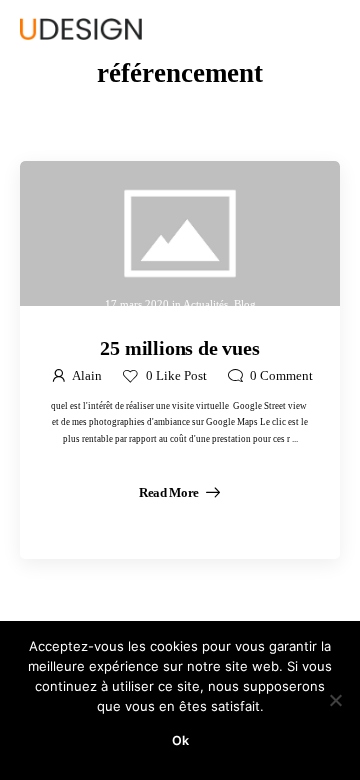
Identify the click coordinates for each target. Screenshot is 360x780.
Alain (87, 376)
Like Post (176, 376)
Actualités (205, 303)
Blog (245, 303)
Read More (170, 493)
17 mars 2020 (137, 303)
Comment (281, 376)
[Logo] (81, 29)
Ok (180, 740)
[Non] (335, 700)
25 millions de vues (179, 348)
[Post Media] (180, 233)
